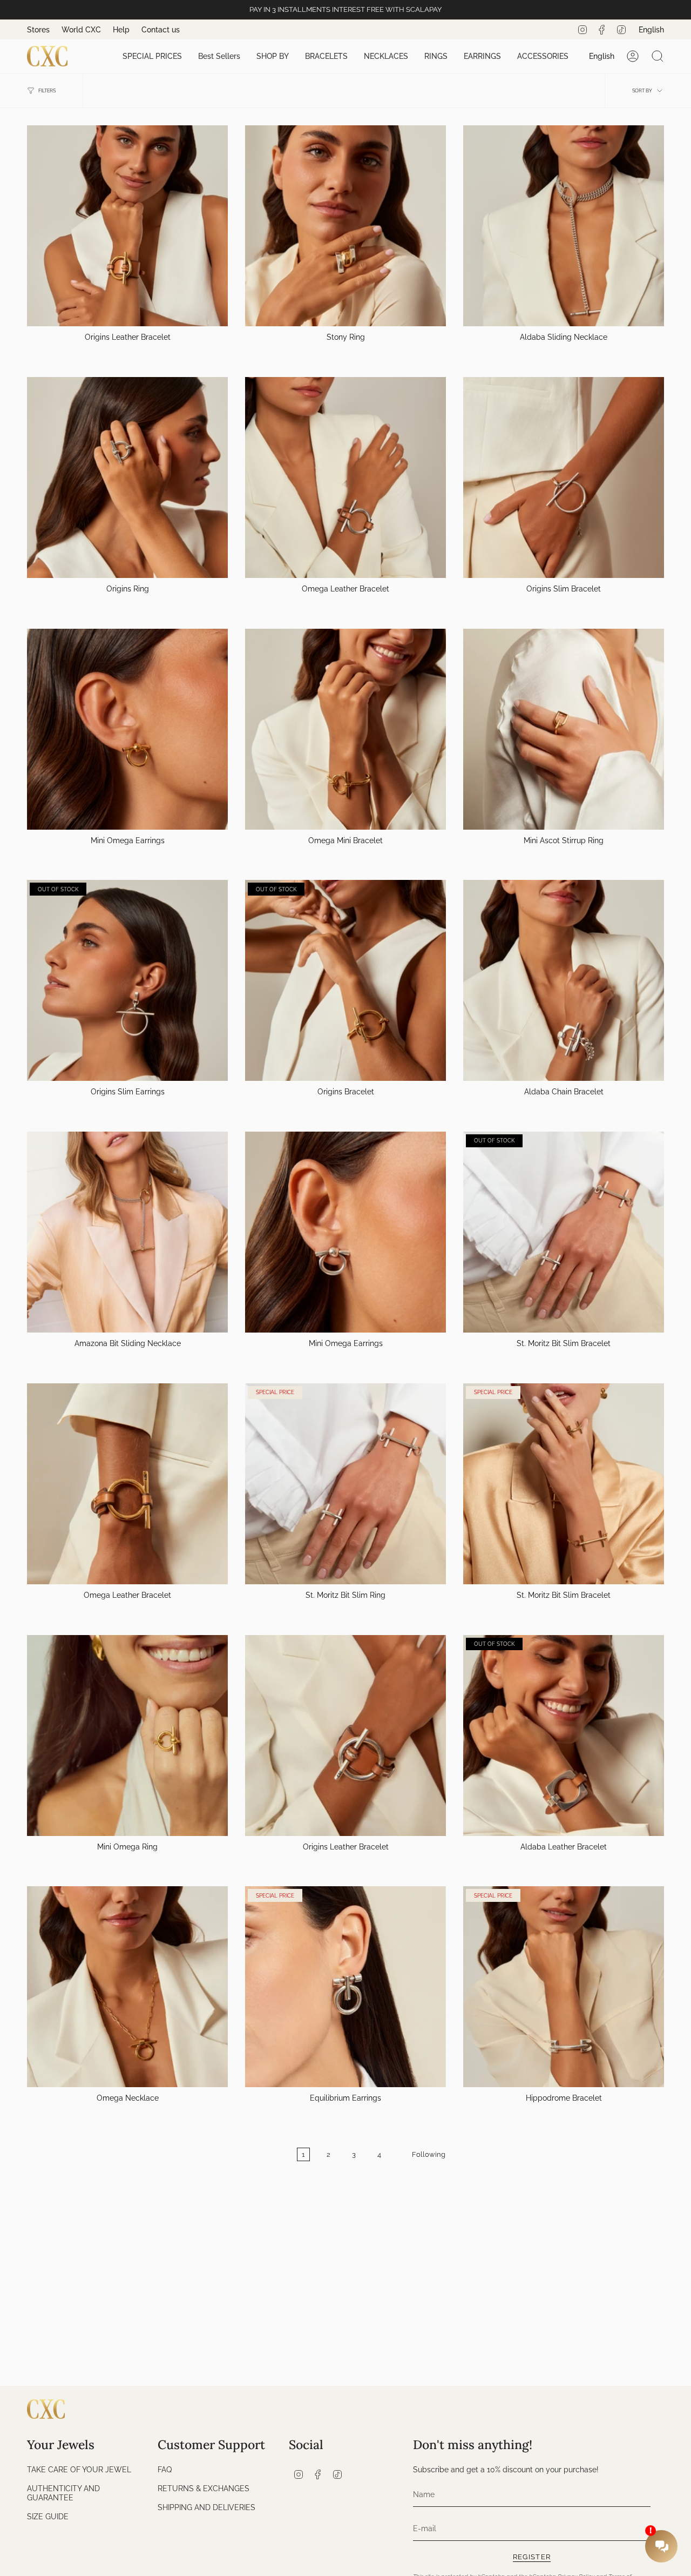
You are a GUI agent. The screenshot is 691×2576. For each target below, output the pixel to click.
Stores (38, 30)
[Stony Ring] (345, 226)
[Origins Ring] (127, 477)
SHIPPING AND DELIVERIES (206, 2507)
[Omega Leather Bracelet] (345, 477)
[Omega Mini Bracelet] (345, 729)
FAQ (165, 2469)
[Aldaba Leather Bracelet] (564, 1736)
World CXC (81, 30)
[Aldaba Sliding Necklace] (564, 226)
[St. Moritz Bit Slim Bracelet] (564, 1232)
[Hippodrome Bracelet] (564, 1987)
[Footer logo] (46, 2409)
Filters (47, 91)
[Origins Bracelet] (345, 980)
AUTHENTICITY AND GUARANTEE (63, 2493)
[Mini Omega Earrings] (127, 729)
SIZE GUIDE (48, 2516)
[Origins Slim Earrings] (127, 980)
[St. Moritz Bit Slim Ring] (345, 1484)
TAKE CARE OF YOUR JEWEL (79, 2469)
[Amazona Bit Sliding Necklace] (127, 1232)
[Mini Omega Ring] (127, 1736)
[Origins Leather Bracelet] (127, 226)
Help (121, 30)
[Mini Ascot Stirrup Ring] (564, 729)
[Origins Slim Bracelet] (564, 477)
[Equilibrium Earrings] (345, 1987)
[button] (152, 56)
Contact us (161, 30)
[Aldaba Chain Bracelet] (564, 980)
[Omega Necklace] (127, 1987)
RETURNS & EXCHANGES (204, 2488)
